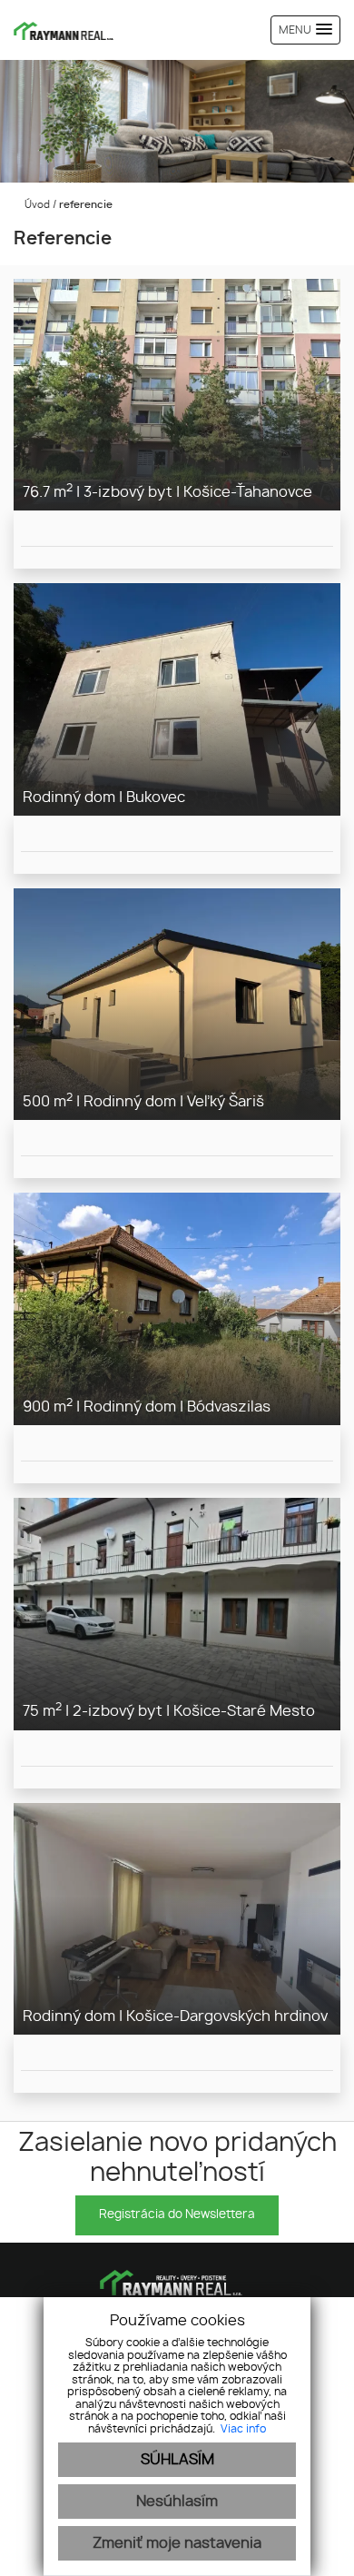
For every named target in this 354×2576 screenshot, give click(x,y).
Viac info (243, 2429)
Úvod (36, 205)
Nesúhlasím (177, 2502)
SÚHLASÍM (177, 2460)
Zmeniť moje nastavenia (177, 2543)
